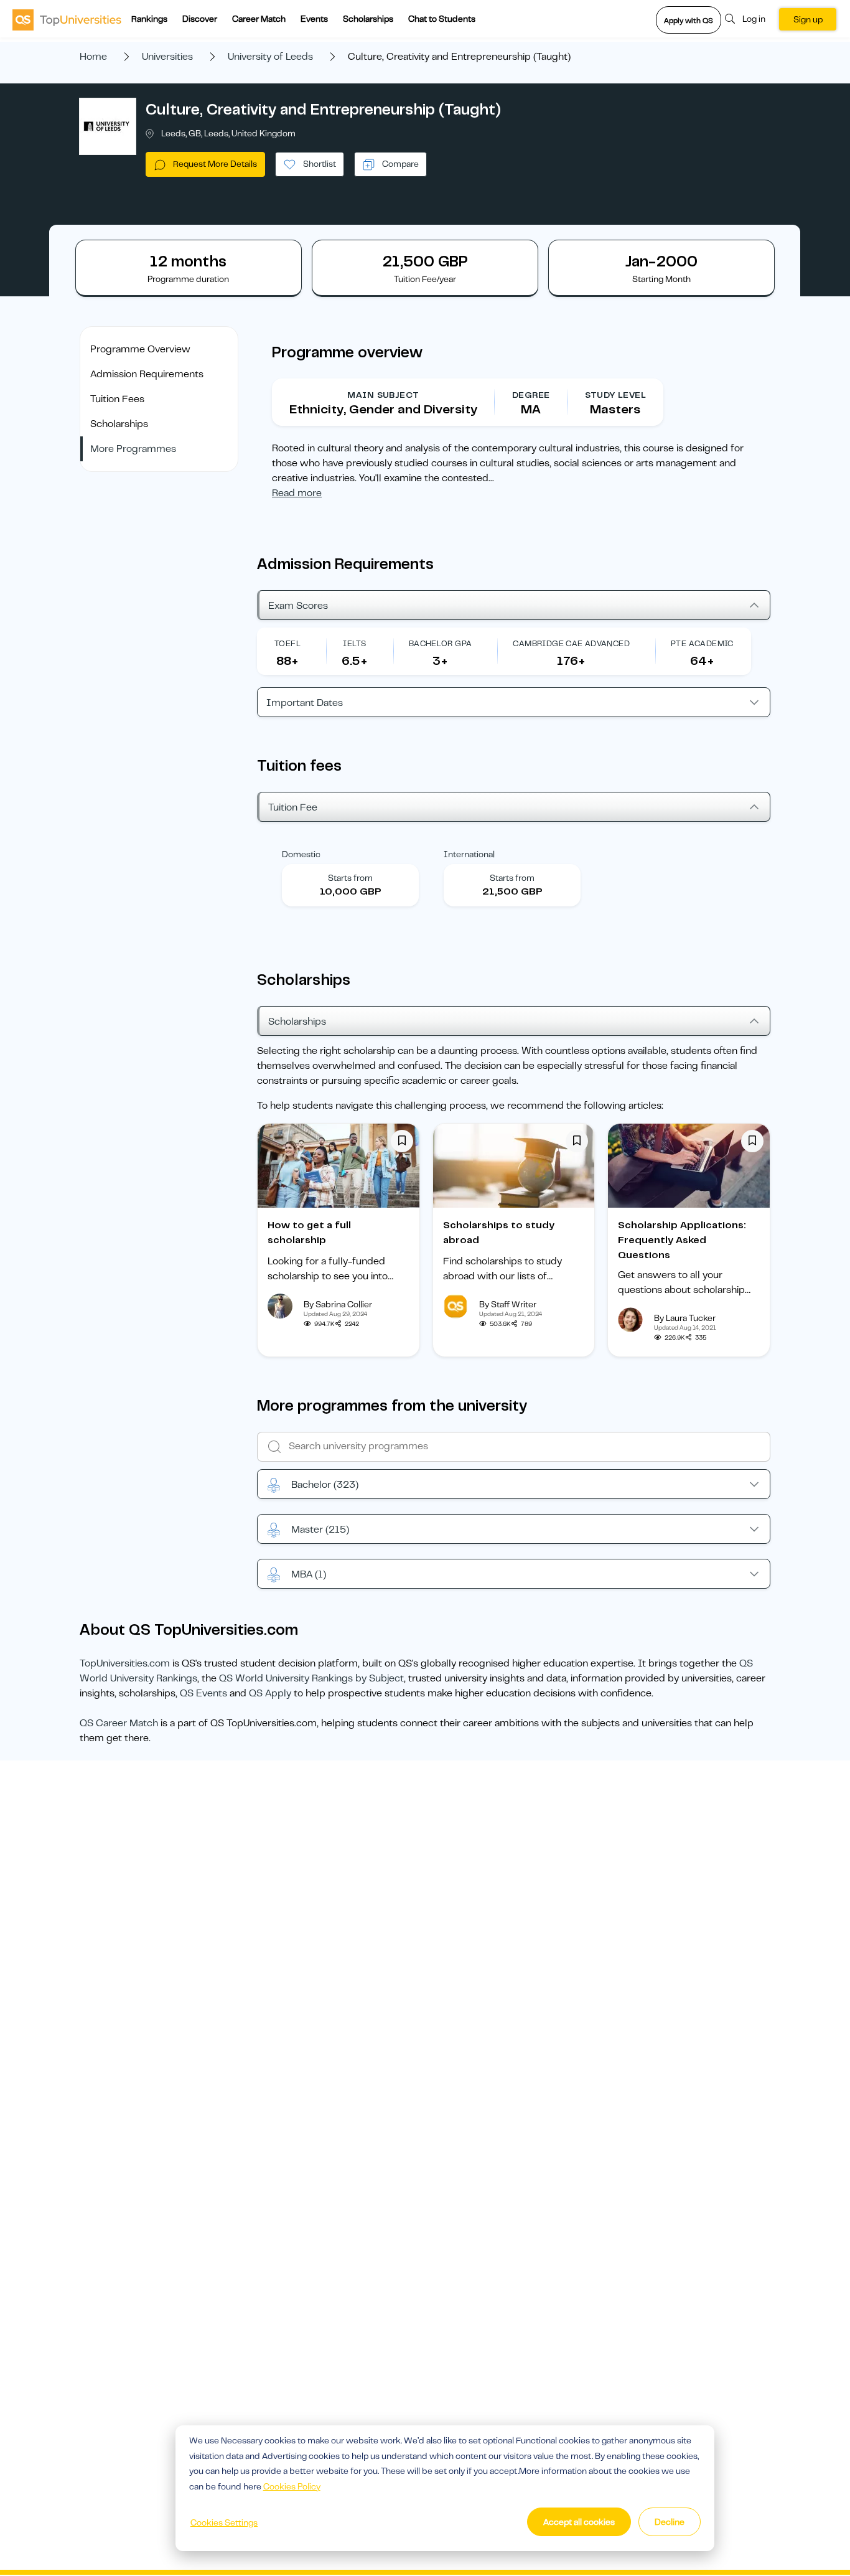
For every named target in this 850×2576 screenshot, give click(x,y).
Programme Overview (140, 349)
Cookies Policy (292, 2486)
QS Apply (270, 1693)
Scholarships (368, 19)
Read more (297, 493)
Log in (754, 19)
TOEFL (287, 643)
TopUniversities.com (125, 1663)
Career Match (259, 19)
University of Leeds (270, 57)
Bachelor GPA (441, 643)
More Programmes (133, 449)
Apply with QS (689, 21)
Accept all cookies (579, 2522)
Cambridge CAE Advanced (571, 643)
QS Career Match (119, 1723)
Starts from (350, 878)
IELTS (354, 643)
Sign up (808, 19)
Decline (670, 2522)
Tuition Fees (117, 399)
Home (93, 57)
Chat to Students (442, 19)
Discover (200, 19)
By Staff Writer (508, 1304)
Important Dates (305, 703)
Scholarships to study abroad (499, 1233)
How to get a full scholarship (309, 1233)
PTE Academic (702, 643)
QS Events (203, 1693)
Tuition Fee (293, 807)
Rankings (149, 19)
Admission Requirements (147, 374)
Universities (167, 57)
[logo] (67, 19)
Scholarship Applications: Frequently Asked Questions (682, 1240)
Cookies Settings (224, 2522)
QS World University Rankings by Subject (311, 1678)
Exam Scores (298, 606)
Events (314, 19)
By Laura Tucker (685, 1318)
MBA (309, 1574)
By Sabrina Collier (338, 1304)
